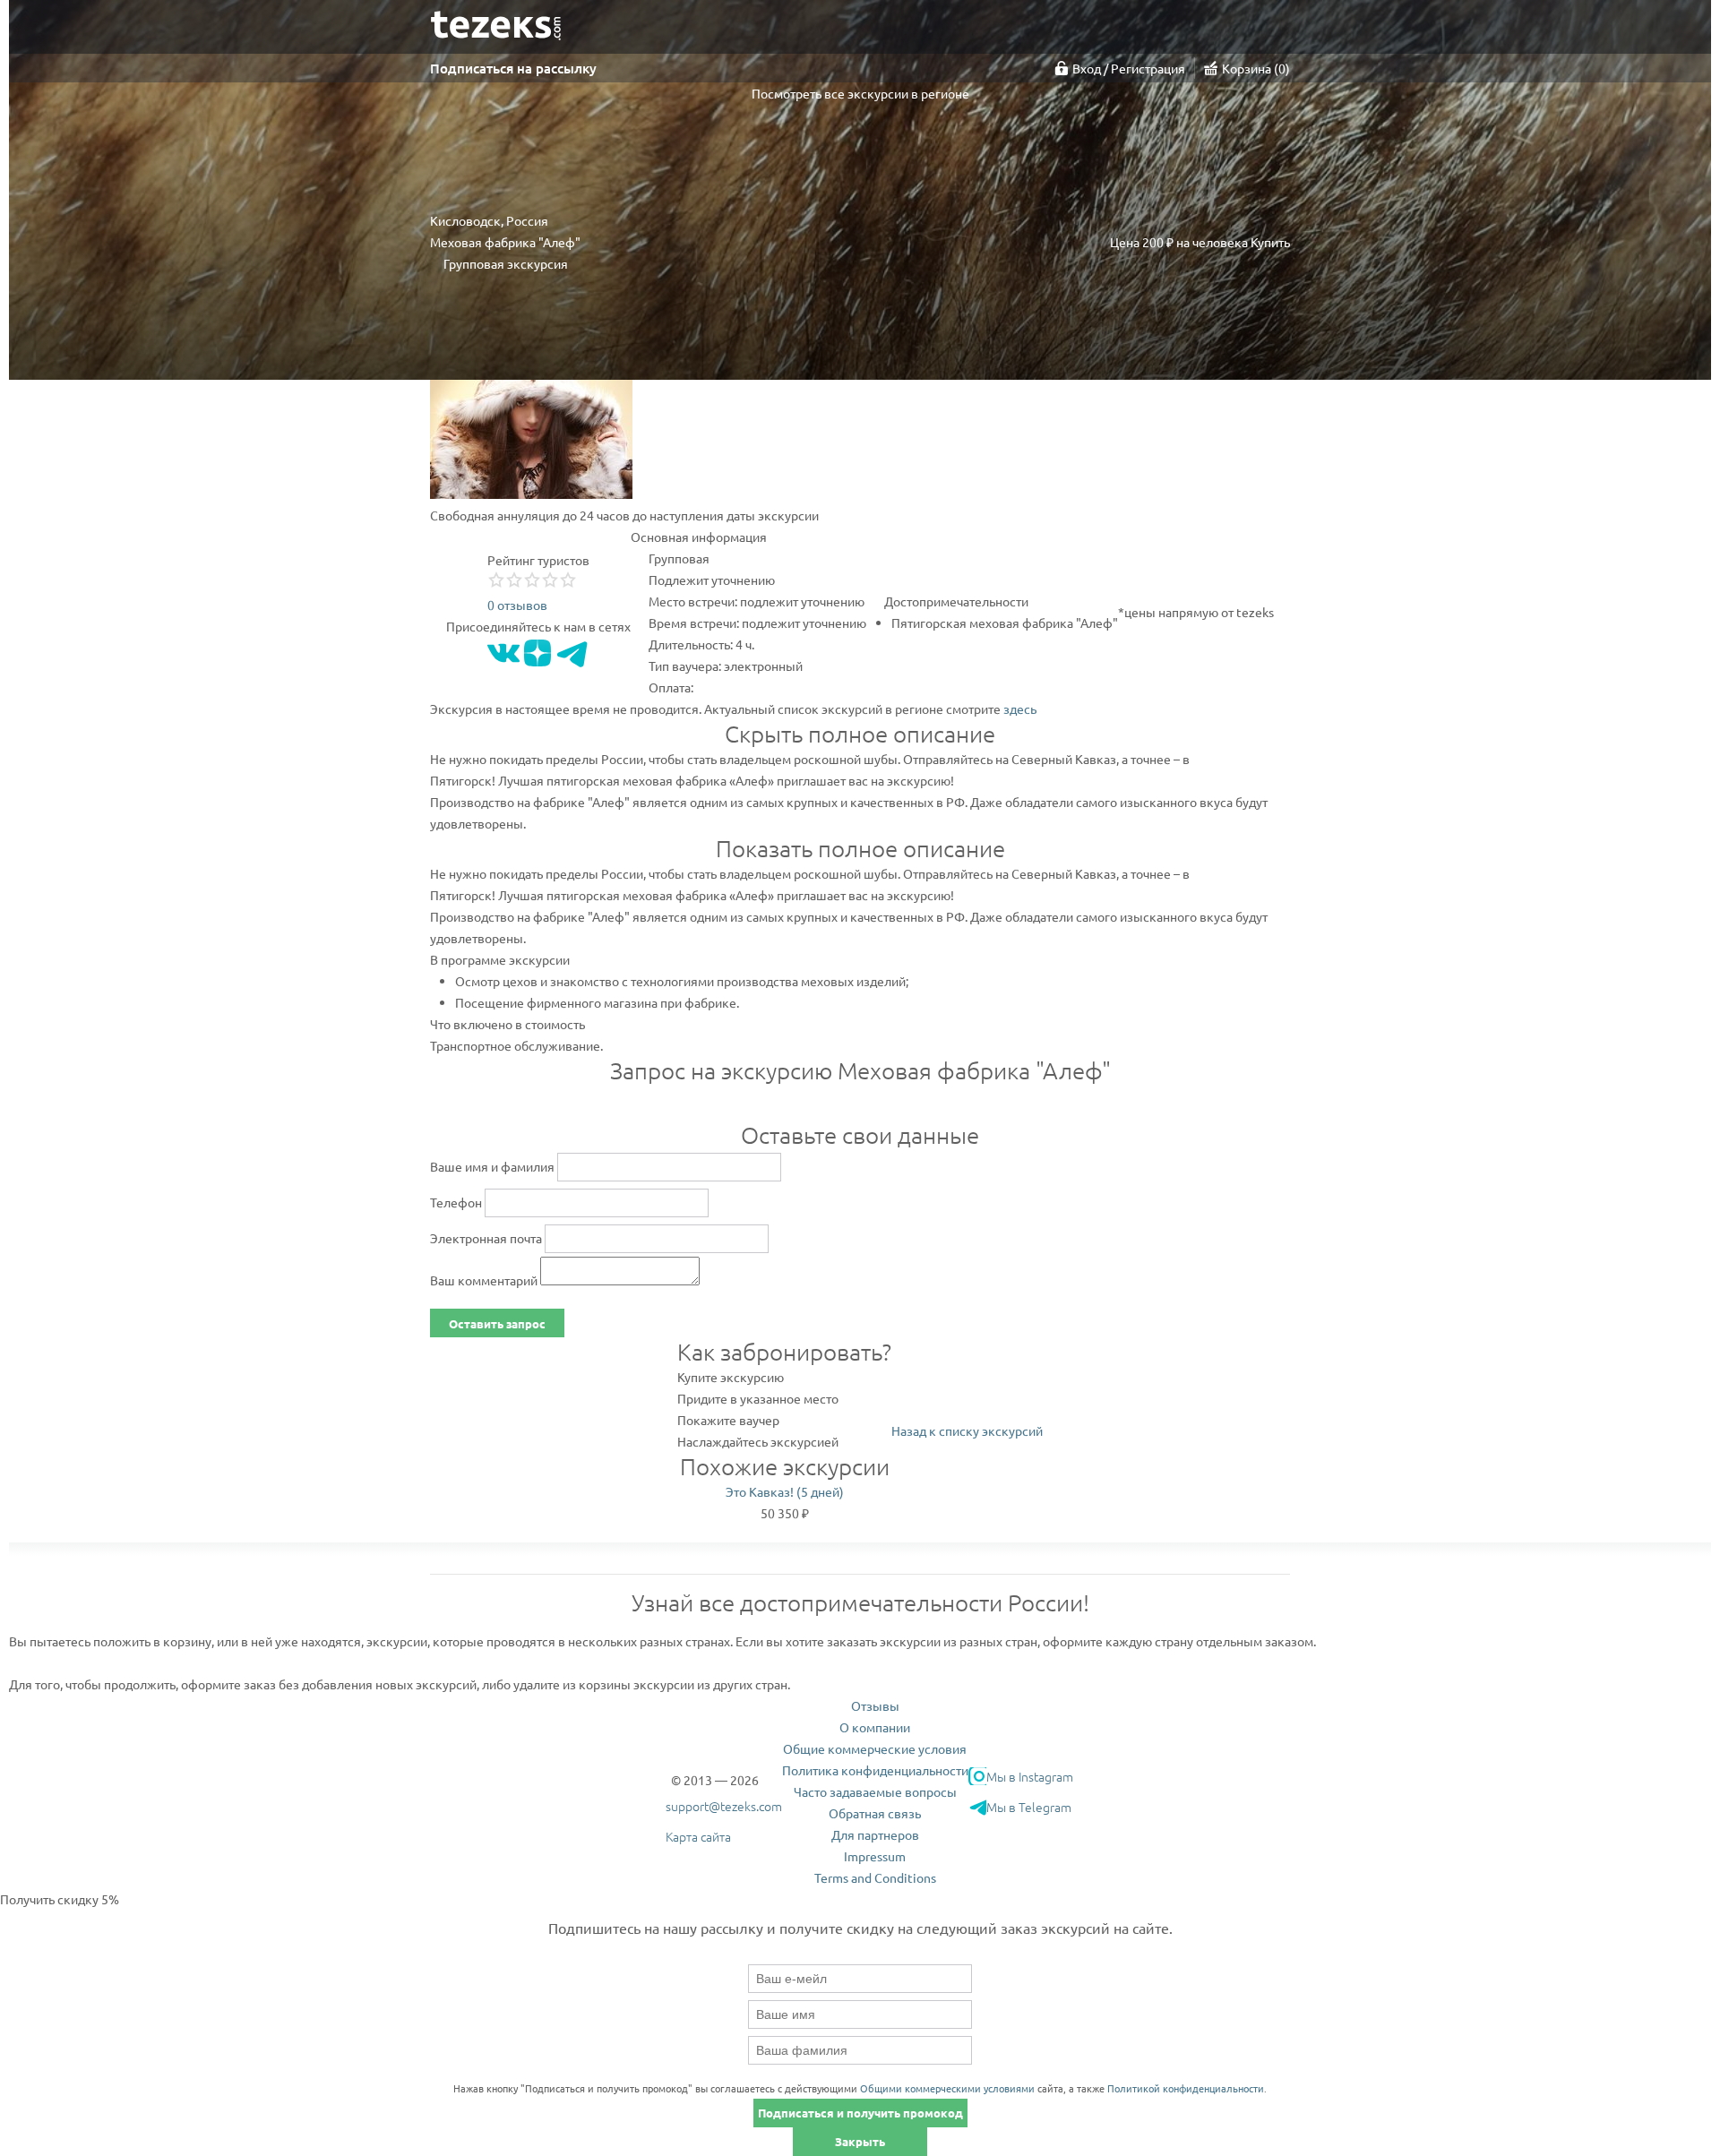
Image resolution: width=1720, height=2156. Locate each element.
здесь (1020, 709)
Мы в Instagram (1030, 1776)
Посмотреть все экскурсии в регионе (860, 93)
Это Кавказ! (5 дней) (785, 1491)
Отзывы (875, 1705)
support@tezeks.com (724, 1806)
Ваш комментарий (484, 1280)
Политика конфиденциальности (875, 1770)
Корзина (1254, 68)
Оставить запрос (497, 1323)
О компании (875, 1727)
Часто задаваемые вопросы (875, 1791)
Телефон (456, 1202)
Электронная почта (486, 1238)
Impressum (875, 1856)
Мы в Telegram (1029, 1807)
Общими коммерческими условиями (947, 2088)
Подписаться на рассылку (513, 68)
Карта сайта (698, 1836)
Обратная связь (875, 1813)
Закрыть (860, 2141)
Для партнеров (875, 1834)
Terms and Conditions (875, 1877)
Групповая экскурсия (506, 263)
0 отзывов (517, 605)
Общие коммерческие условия (875, 1748)
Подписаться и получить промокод (860, 2113)
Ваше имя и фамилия (492, 1166)
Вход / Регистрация (1129, 68)
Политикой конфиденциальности (1186, 2088)
